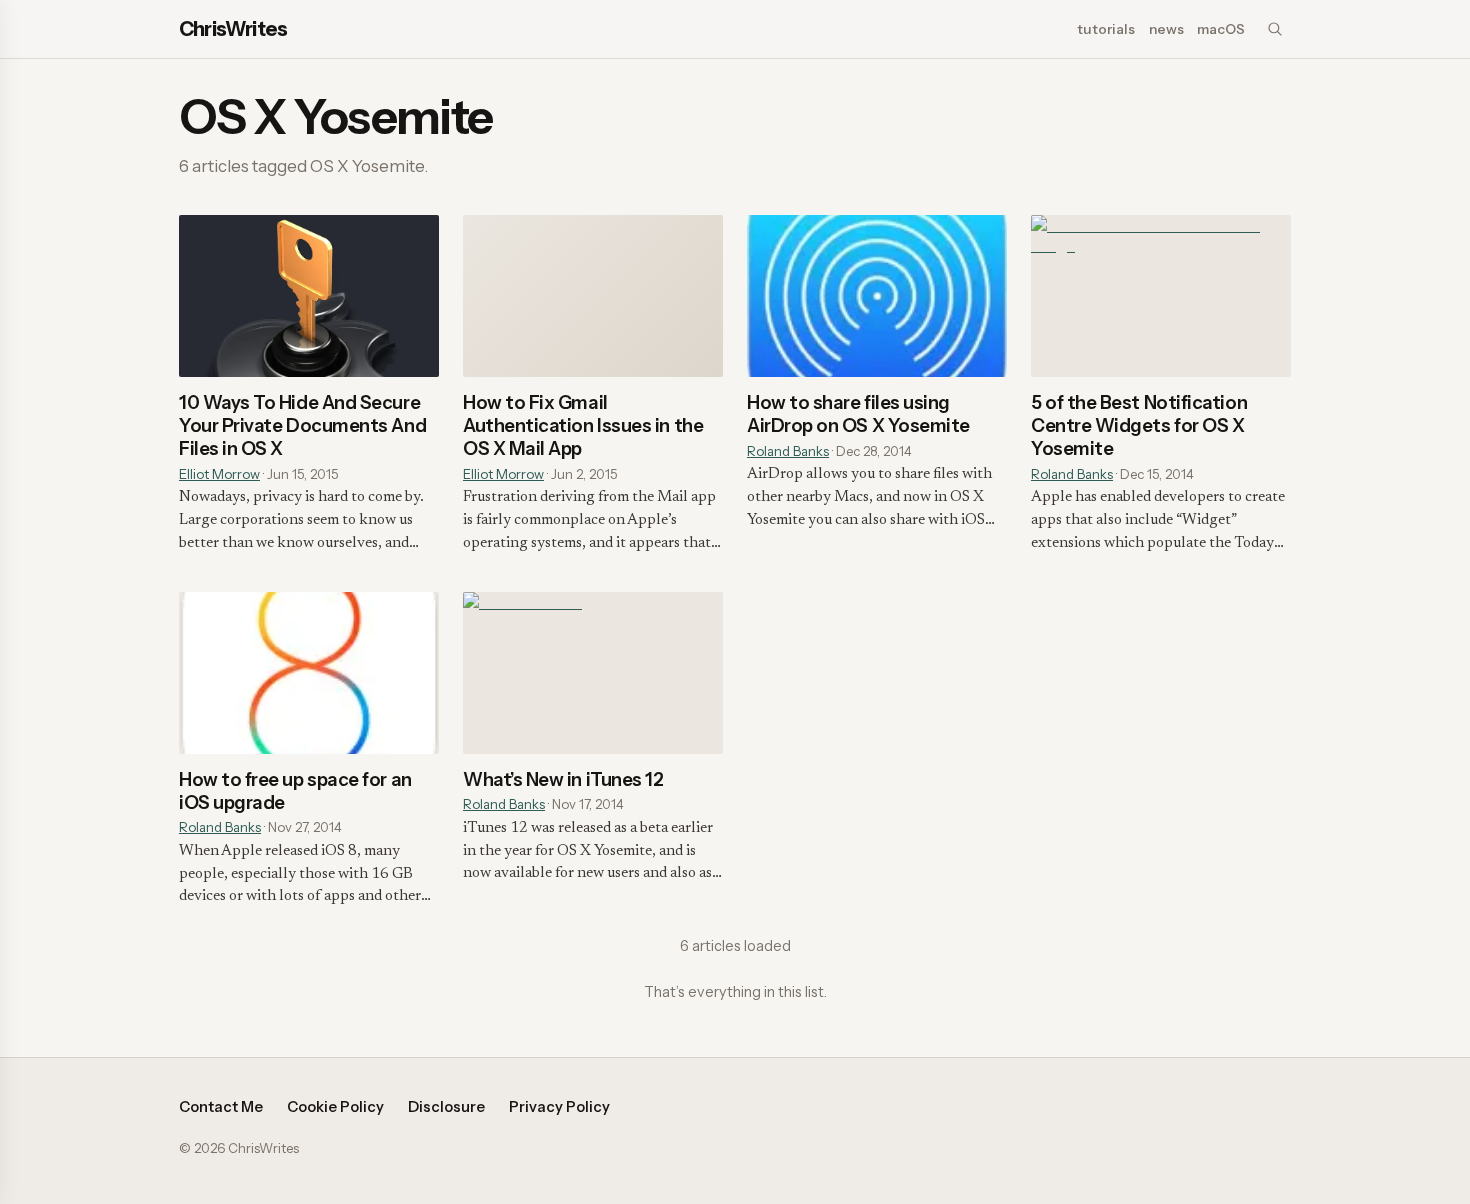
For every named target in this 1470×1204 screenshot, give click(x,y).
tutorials (1106, 29)
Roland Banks (788, 451)
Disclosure (446, 1107)
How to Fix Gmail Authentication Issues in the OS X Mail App (583, 425)
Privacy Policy (559, 1107)
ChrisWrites (233, 29)
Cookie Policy (335, 1107)
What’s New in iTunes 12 (563, 779)
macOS (1221, 29)
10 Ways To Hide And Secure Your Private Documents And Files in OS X (302, 425)
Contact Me (221, 1107)
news (1166, 29)
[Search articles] (1275, 29)
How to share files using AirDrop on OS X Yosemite (858, 414)
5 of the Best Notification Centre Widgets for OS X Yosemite (1139, 425)
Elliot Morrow (219, 474)
